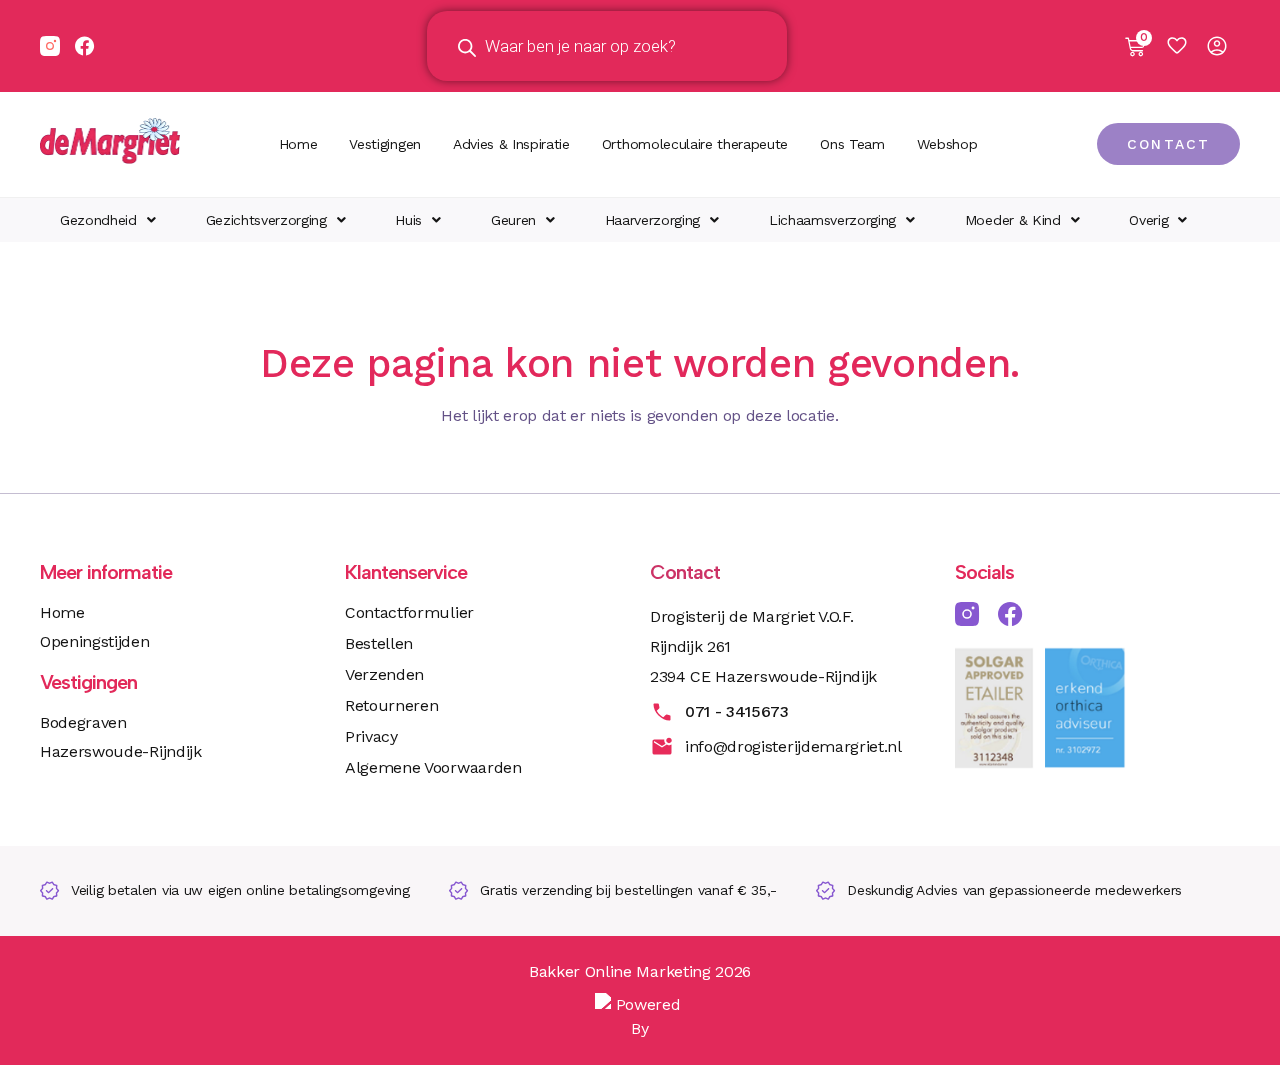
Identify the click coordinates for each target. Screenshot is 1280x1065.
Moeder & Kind (1013, 220)
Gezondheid (98, 220)
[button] (108, 220)
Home (298, 144)
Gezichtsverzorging (266, 220)
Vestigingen (384, 144)
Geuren (513, 220)
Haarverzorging (653, 220)
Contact (685, 572)
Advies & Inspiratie (511, 144)
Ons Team (852, 144)
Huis (408, 220)
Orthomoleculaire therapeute (695, 144)
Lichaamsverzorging (832, 220)
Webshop (947, 144)
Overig (1148, 220)
